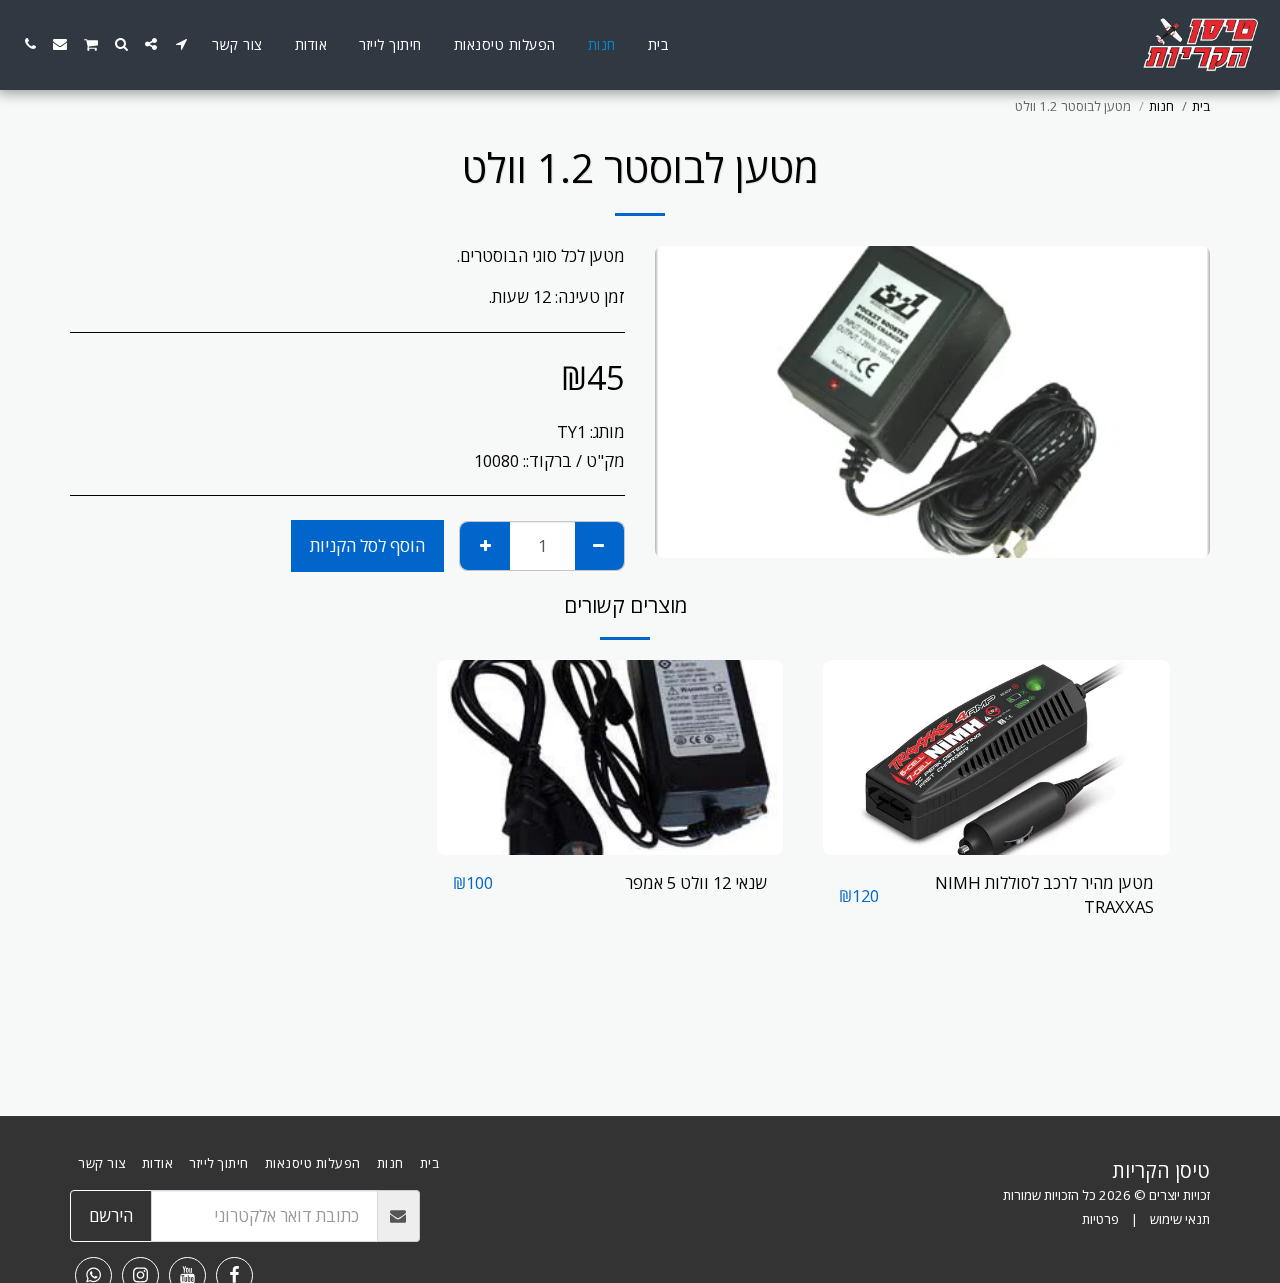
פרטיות (1100, 1219)
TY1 (571, 431)
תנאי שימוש (1180, 1219)
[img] (996, 757)
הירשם (111, 1215)
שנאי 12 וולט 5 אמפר (696, 882)
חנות (1161, 106)
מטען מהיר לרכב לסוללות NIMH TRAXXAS (1044, 895)
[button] (181, 44)
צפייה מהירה (997, 844)
